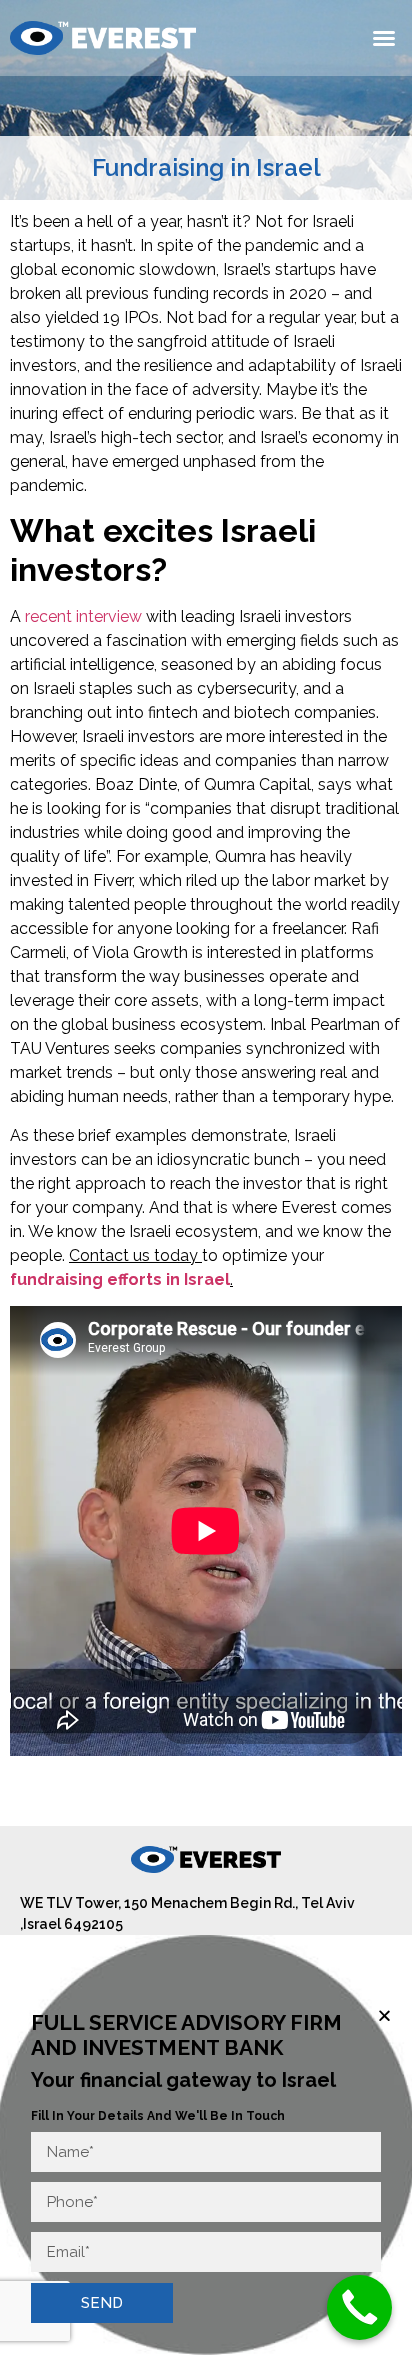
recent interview (83, 616)
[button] (384, 38)
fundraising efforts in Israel (120, 1279)
